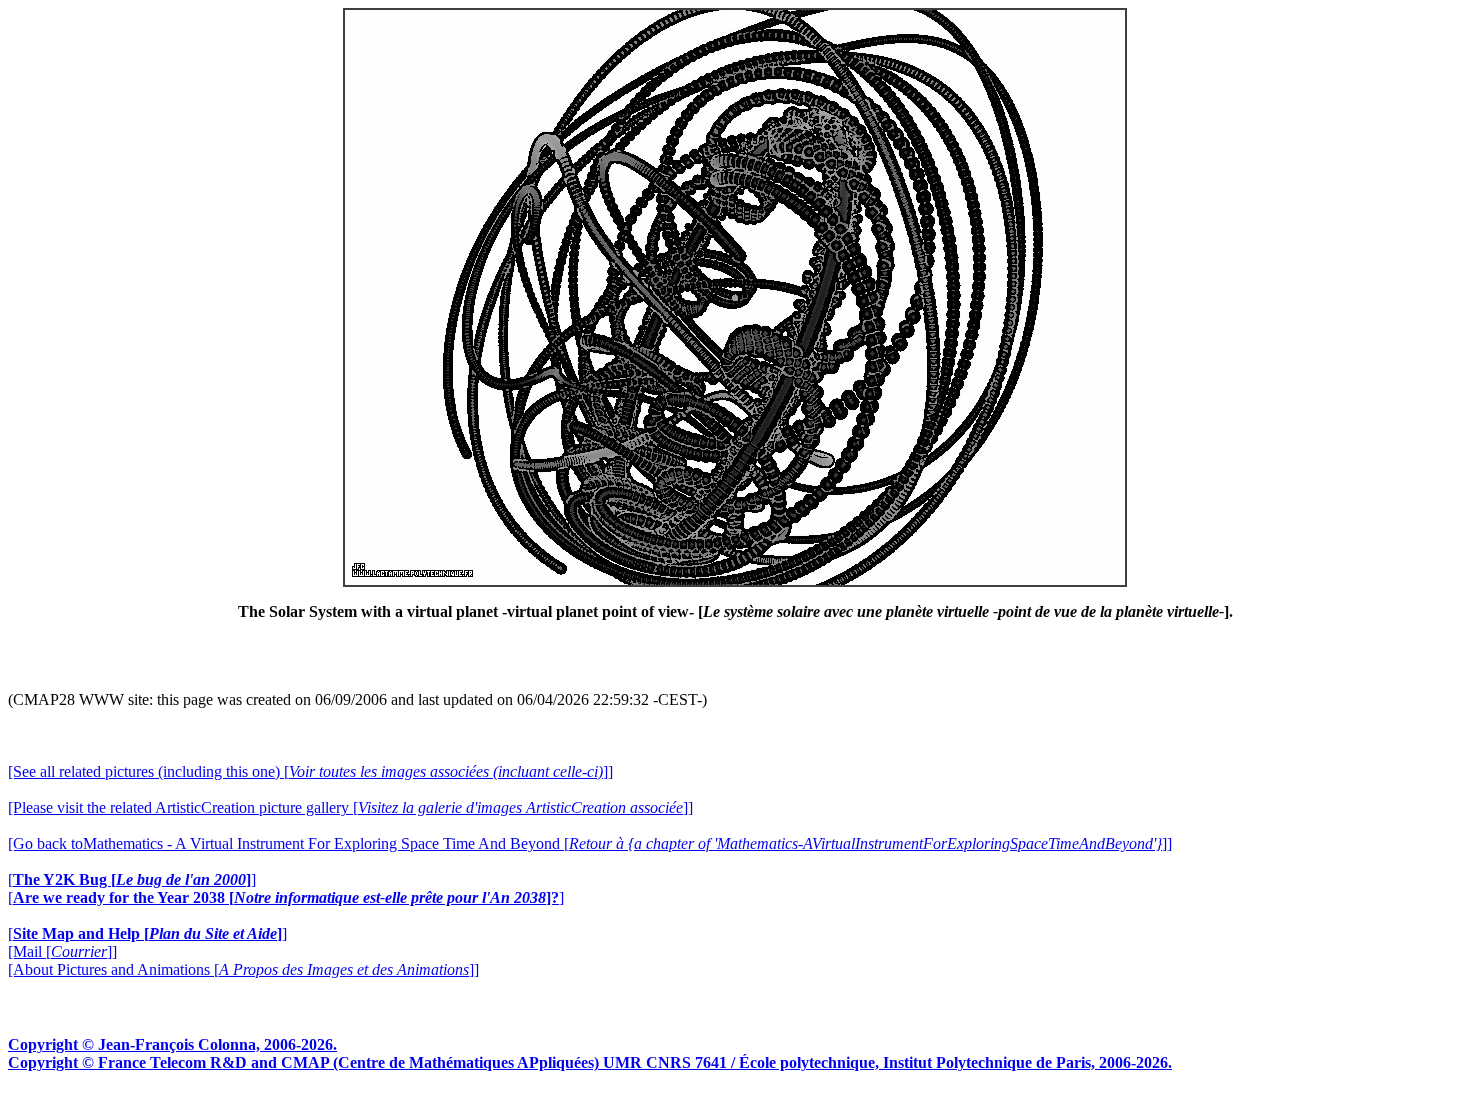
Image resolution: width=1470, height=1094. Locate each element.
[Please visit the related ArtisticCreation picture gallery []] (350, 807)
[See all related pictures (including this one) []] (310, 771)
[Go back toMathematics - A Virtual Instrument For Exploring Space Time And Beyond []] (590, 843)
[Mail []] (62, 951)
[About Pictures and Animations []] (243, 969)
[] (132, 879)
